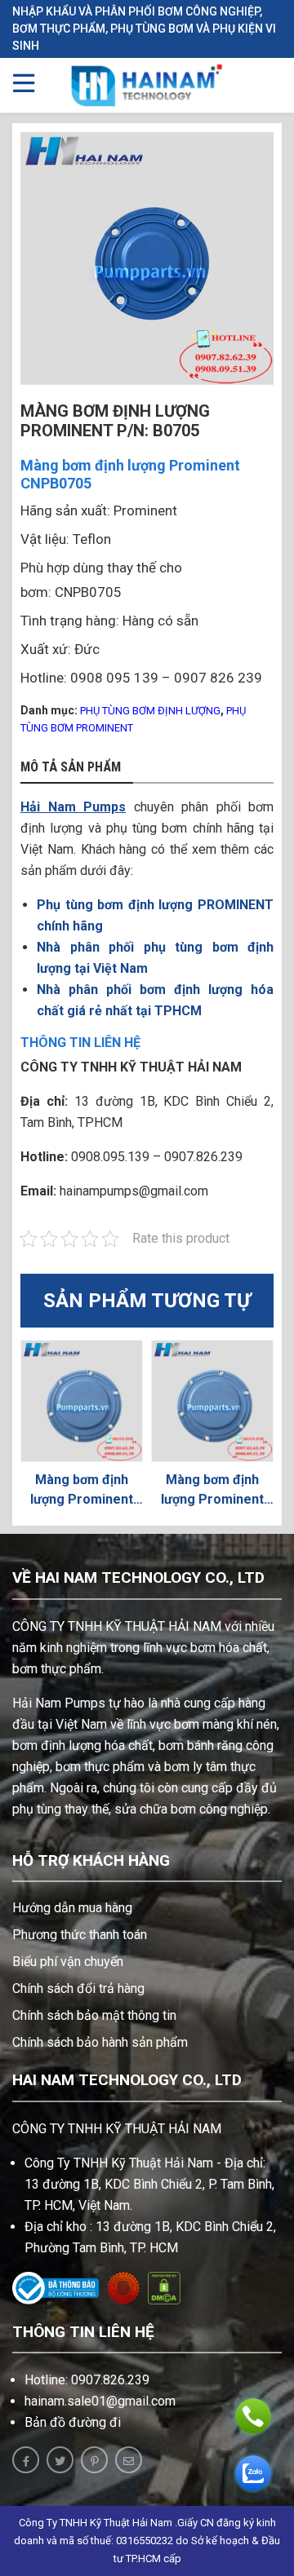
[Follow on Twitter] (60, 2460)
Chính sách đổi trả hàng (78, 1988)
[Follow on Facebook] (26, 2460)
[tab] (77, 768)
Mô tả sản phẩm (71, 767)
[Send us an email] (129, 2460)
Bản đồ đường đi (73, 2422)
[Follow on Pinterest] (94, 2460)
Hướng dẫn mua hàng (72, 1908)
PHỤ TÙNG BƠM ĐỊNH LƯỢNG (150, 711)
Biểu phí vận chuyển (68, 1962)
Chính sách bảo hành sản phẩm (100, 2042)
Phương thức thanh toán (80, 1935)
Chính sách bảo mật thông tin (94, 2015)
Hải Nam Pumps (73, 807)
